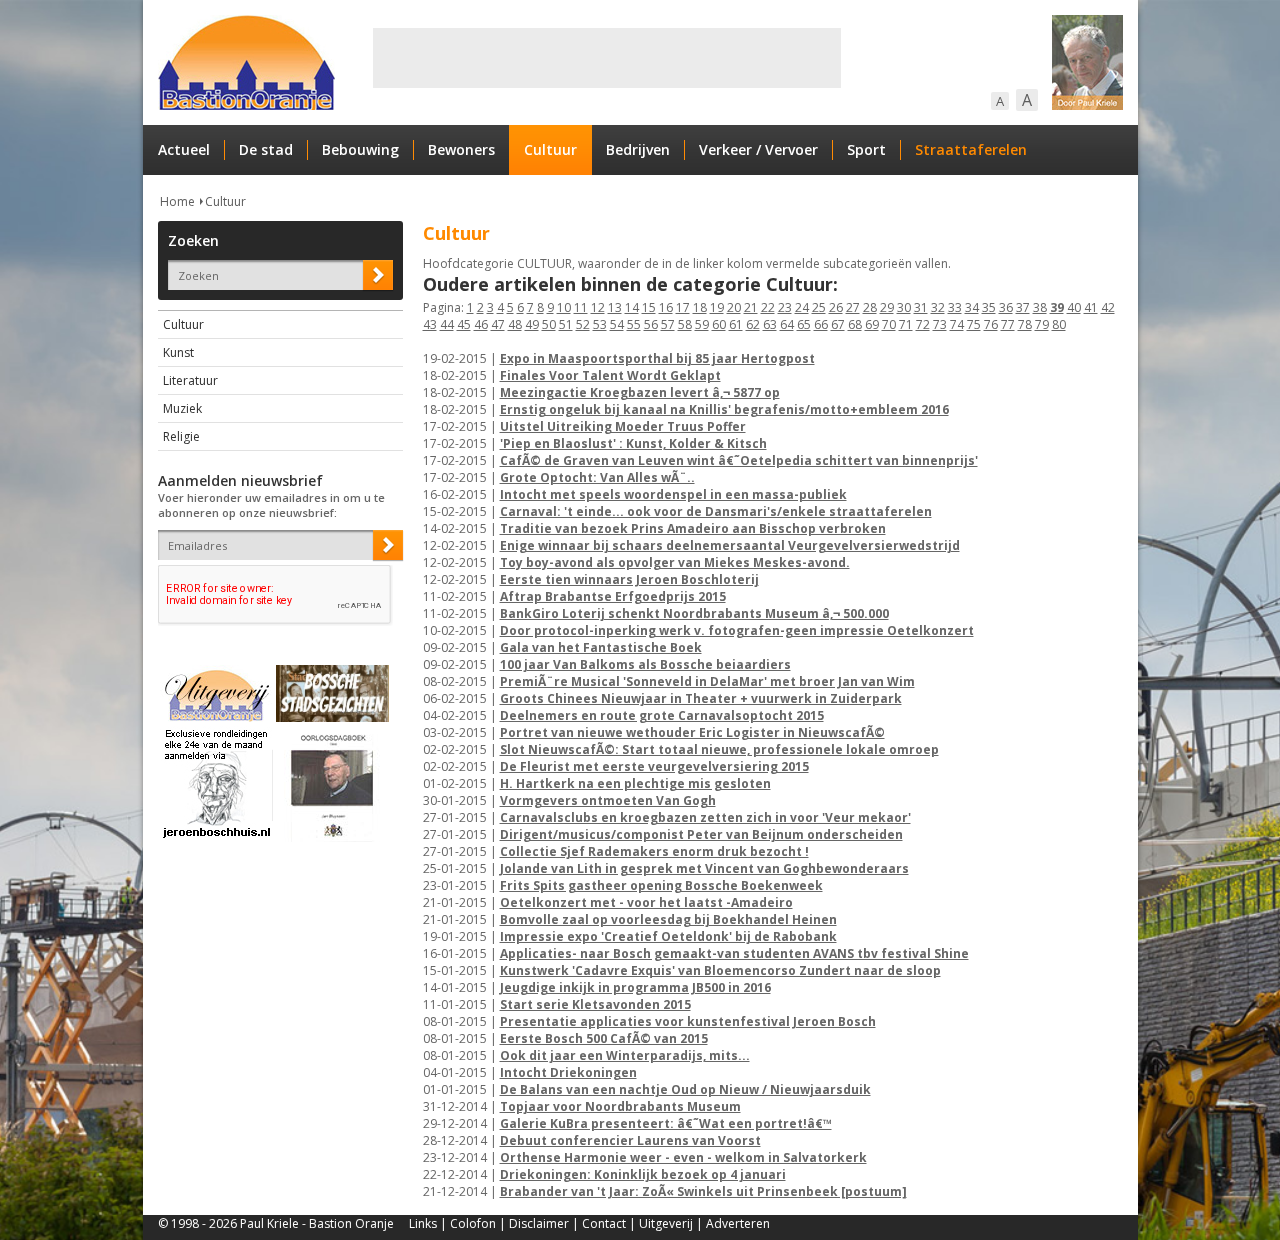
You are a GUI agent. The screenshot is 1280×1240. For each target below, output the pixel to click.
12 (598, 307)
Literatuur (190, 380)
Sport (866, 149)
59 (702, 324)
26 (836, 307)
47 (498, 324)
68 (855, 324)
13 (615, 307)
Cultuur (550, 149)
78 (1025, 324)
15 (649, 307)
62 (753, 324)
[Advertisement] (607, 58)
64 (787, 324)
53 (600, 324)
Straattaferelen (971, 149)
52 (583, 324)
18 (700, 307)
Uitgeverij (666, 1223)
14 (632, 307)
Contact (604, 1223)
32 (938, 307)
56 (651, 324)
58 (685, 324)
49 (532, 324)
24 (802, 307)
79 (1042, 324)
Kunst (178, 352)
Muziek (182, 408)
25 (819, 307)
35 (989, 307)
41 (1091, 307)
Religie (181, 436)
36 (1006, 307)
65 (804, 324)
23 (785, 307)
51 (566, 324)
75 (974, 324)
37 (1023, 307)
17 (683, 307)
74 (957, 324)
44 (447, 324)
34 (972, 307)
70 (889, 324)
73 (940, 324)
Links (423, 1223)
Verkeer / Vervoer (758, 149)
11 (581, 307)
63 (770, 324)
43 (430, 324)
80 (1059, 324)
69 (872, 324)
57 (668, 324)
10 (564, 307)
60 (719, 324)
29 (887, 307)
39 (1057, 307)
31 (921, 307)
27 (853, 307)
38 (1040, 307)
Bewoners (461, 149)
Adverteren (738, 1223)
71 (906, 324)
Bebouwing (360, 149)
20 (734, 307)
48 (515, 324)
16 (666, 307)
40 (1074, 307)
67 (838, 324)
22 (768, 307)
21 (751, 307)
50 (549, 324)
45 (464, 324)
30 (904, 307)
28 (870, 307)
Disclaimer (539, 1223)
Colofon (473, 1223)
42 (1108, 307)
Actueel (184, 149)
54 (617, 324)
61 (736, 324)
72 (923, 324)
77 (1008, 324)
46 (481, 324)
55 (634, 324)
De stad (266, 149)
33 (955, 307)
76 (991, 324)
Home (177, 201)
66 (821, 324)
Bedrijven (638, 149)
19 (717, 307)
